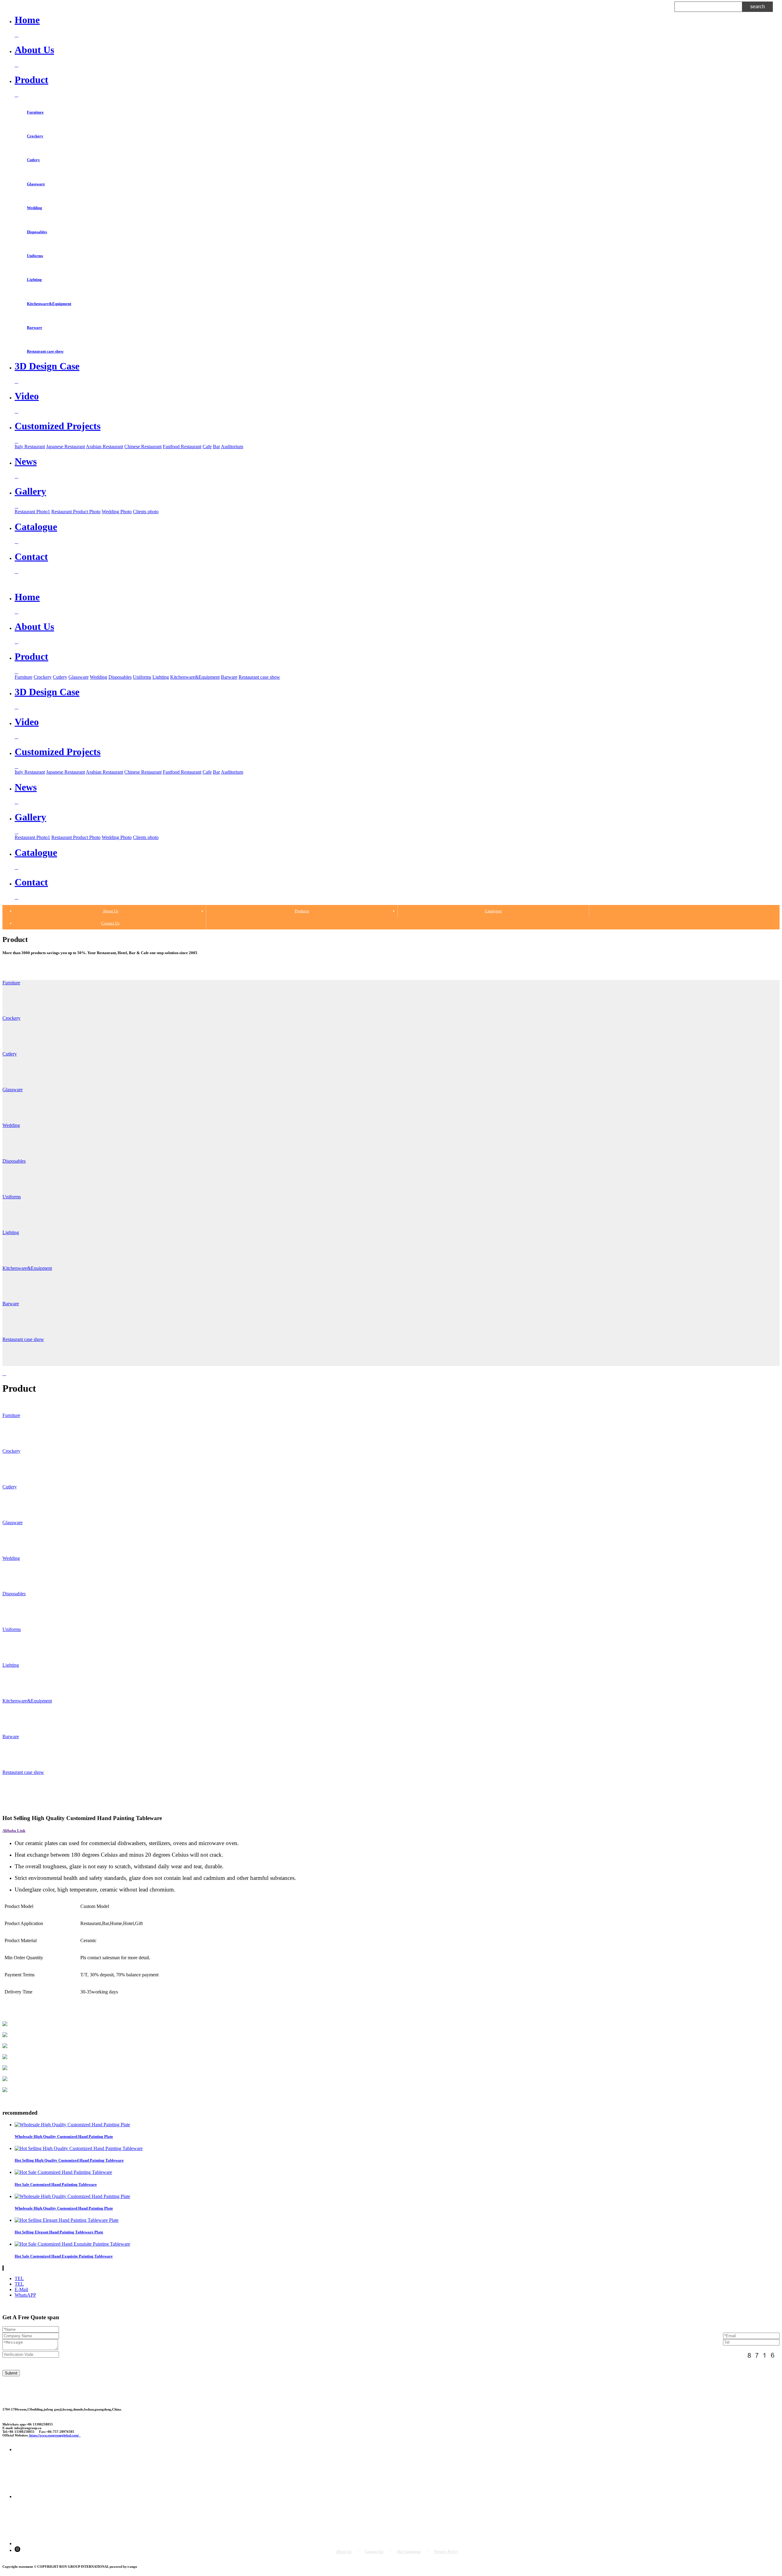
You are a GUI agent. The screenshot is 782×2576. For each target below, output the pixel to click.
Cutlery (33, 160)
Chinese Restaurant (143, 447)
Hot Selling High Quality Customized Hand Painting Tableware (69, 2160)
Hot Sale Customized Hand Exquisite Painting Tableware (64, 2256)
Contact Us (110, 923)
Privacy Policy (446, 2551)
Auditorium (232, 447)
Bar (216, 447)
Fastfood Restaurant (182, 447)
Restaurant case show (45, 351)
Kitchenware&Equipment (49, 304)
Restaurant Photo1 (32, 512)
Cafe (207, 447)
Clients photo (146, 512)
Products (302, 911)
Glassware (36, 184)
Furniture (35, 112)
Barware (35, 327)
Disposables (37, 232)
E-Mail (21, 2289)
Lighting (34, 280)
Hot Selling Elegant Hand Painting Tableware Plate (59, 2232)
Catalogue (493, 911)
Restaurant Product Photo (76, 512)
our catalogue (409, 2551)
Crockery (35, 136)
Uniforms (35, 256)
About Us (110, 911)
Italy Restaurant (30, 447)
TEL (19, 2278)
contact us (374, 2551)
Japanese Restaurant (66, 447)
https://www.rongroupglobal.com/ (55, 2435)
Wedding (35, 208)
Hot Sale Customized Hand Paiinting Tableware (56, 2184)
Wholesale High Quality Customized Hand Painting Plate (64, 2136)
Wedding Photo (117, 512)
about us (344, 2551)
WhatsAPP (25, 2295)
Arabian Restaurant (104, 447)
